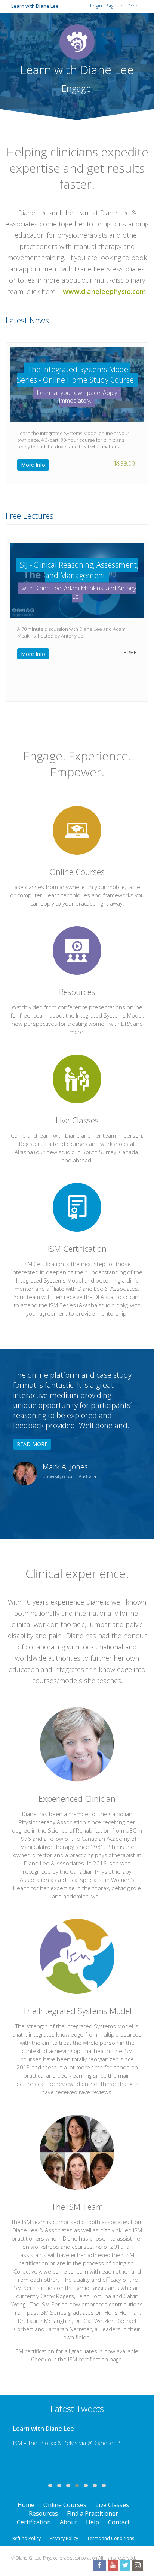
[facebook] (99, 2566)
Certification (34, 2522)
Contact (119, 2522)
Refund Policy (27, 2538)
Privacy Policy (64, 2538)
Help (93, 2522)
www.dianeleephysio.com (104, 291)
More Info (33, 465)
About (68, 2522)
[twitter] (125, 2566)
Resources (43, 2513)
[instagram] (138, 2566)
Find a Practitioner (93, 2513)
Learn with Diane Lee (35, 6)
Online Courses (65, 2505)
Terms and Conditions (111, 2538)
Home (26, 2505)
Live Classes (112, 2505)
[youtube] (113, 2566)
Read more (32, 1444)
